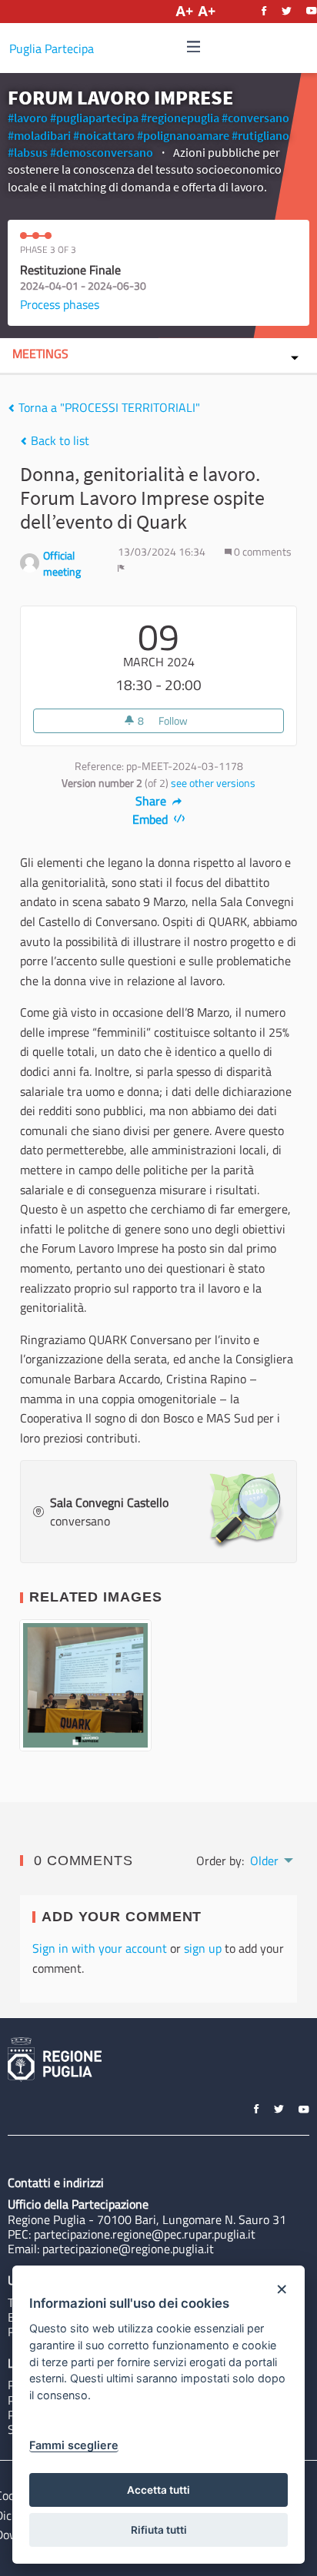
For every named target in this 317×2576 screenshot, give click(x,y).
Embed (152, 819)
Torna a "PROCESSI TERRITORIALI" (108, 407)
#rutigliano (260, 135)
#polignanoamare (183, 135)
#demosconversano (102, 152)
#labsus (28, 152)
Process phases (60, 304)
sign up (203, 1948)
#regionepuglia (180, 118)
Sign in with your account (100, 1948)
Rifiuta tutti (159, 2530)
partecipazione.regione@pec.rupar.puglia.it (145, 2234)
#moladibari (39, 135)
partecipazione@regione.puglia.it (128, 2249)
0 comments (262, 552)
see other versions (213, 783)
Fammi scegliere (74, 2445)
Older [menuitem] (264, 1861)
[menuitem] (270, 1859)
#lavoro (28, 118)
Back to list (58, 440)
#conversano (255, 118)
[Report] (121, 568)
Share (152, 801)
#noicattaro (104, 135)
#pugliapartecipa (94, 118)
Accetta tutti (158, 2490)
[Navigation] (194, 47)
